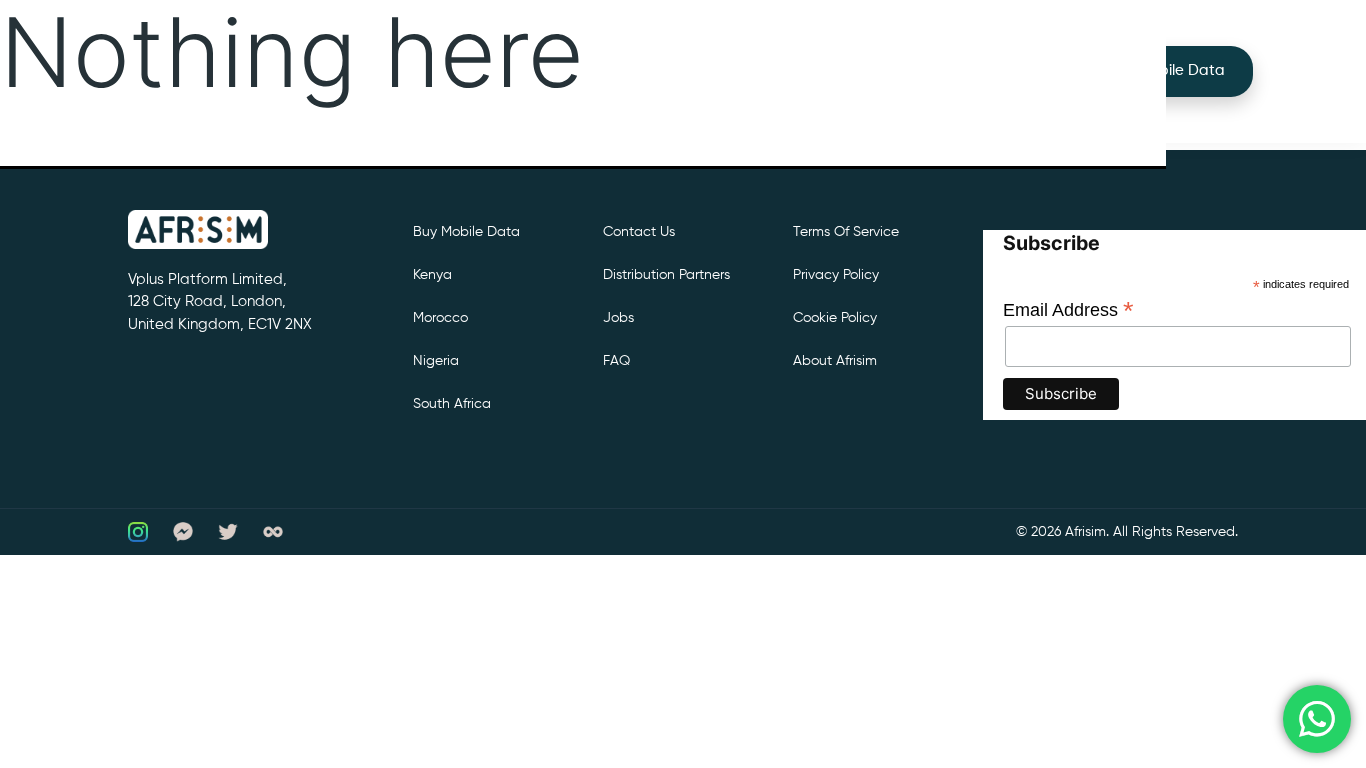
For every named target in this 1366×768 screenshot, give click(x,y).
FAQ (616, 361)
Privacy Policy (836, 275)
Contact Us (639, 232)
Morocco (440, 318)
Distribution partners (666, 275)
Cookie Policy (835, 318)
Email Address (1068, 310)
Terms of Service (846, 232)
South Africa (452, 404)
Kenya (432, 275)
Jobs (618, 318)
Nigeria (436, 361)
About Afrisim (835, 361)
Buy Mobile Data (1167, 70)
